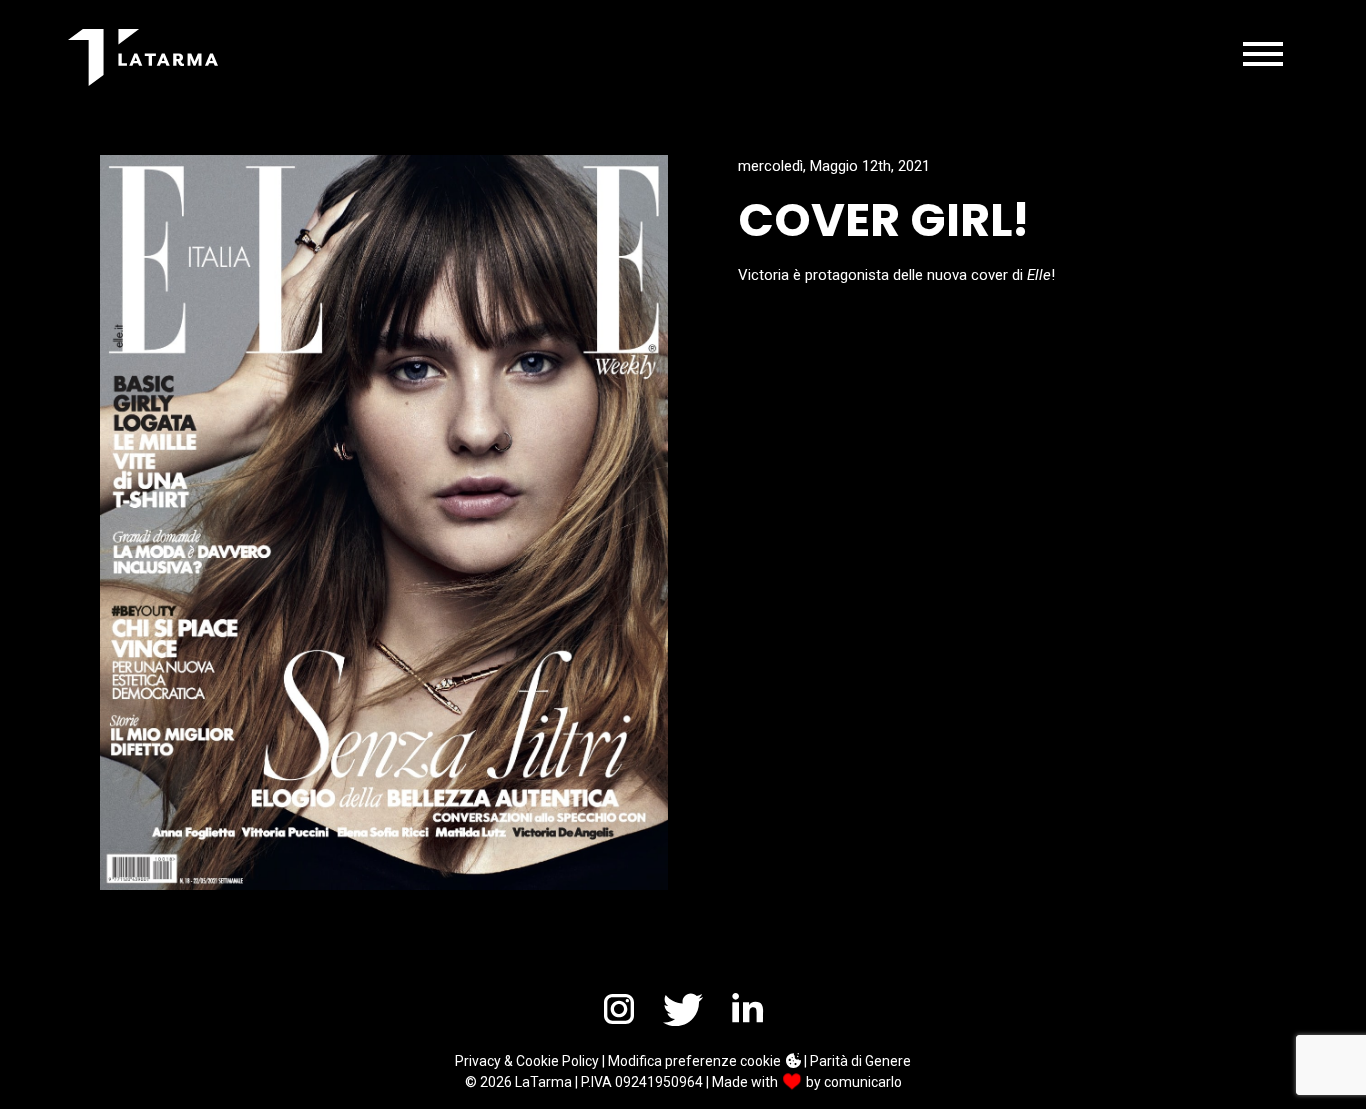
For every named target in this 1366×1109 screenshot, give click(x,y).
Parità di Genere (860, 1061)
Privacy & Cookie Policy (527, 1061)
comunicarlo (863, 1082)
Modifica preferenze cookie (696, 1061)
